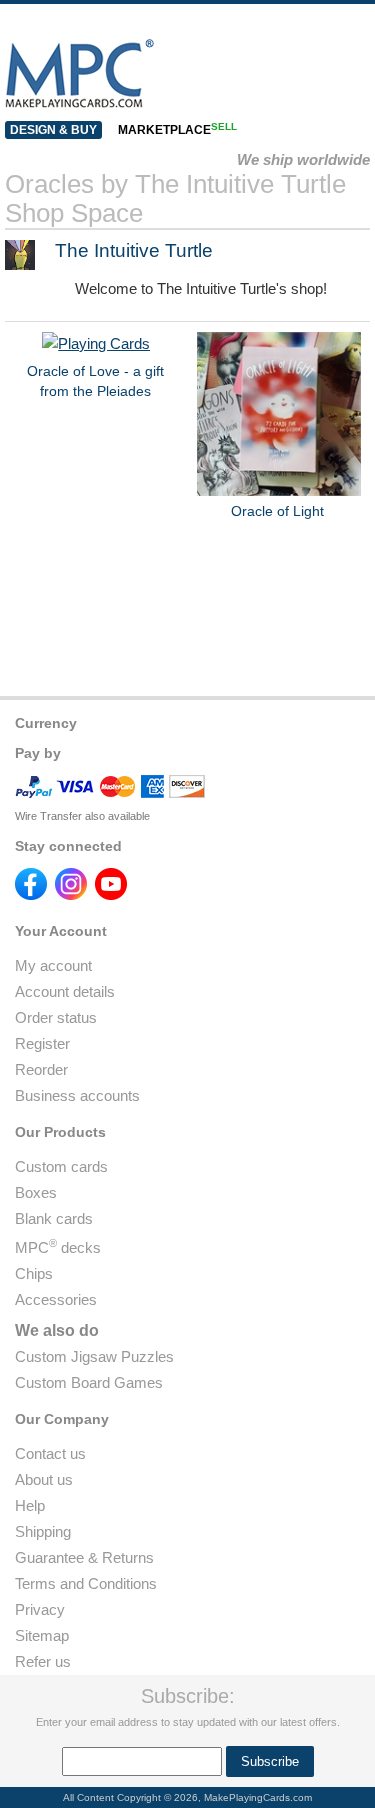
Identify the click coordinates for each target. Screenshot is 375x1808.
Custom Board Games (89, 1382)
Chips (34, 1273)
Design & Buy (53, 130)
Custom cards (61, 1166)
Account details (65, 991)
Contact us (50, 1453)
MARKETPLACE (177, 130)
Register (42, 1043)
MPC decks (58, 1247)
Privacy (40, 1609)
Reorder (41, 1069)
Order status (56, 1017)
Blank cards (54, 1218)
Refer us (43, 1661)
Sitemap (42, 1635)
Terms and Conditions (86, 1583)
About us (44, 1479)
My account (53, 965)
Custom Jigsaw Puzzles (94, 1356)
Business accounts (77, 1095)
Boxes (36, 1192)
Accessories (56, 1299)
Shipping (43, 1531)
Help (30, 1505)
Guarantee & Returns (84, 1557)
